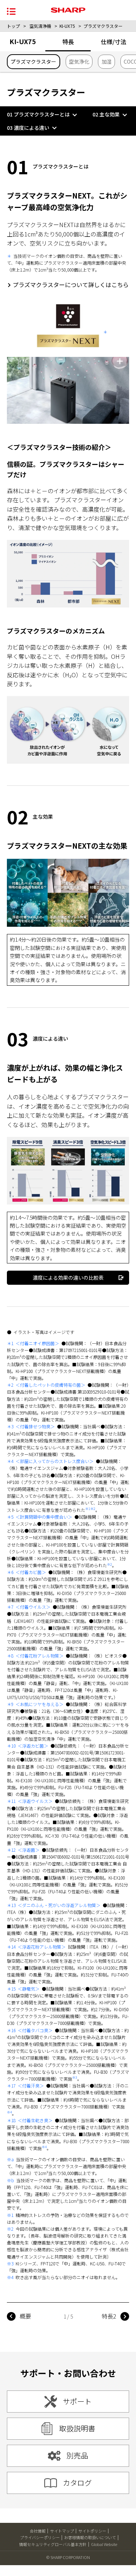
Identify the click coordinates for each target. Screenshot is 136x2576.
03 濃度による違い (28, 128)
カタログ (77, 2483)
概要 (25, 2316)
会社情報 (38, 2531)
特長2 (109, 2316)
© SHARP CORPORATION (68, 2557)
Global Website (104, 2544)
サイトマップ (62, 2531)
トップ (13, 26)
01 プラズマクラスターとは (38, 114)
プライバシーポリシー (40, 2537)
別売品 (77, 2455)
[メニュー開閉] (11, 11)
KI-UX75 (67, 26)
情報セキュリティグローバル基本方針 (53, 2544)
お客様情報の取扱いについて (90, 2537)
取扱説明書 (77, 2428)
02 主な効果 (106, 114)
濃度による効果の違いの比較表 (68, 1278)
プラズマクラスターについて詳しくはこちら (71, 285)
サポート (77, 2401)
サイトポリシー (92, 2531)
